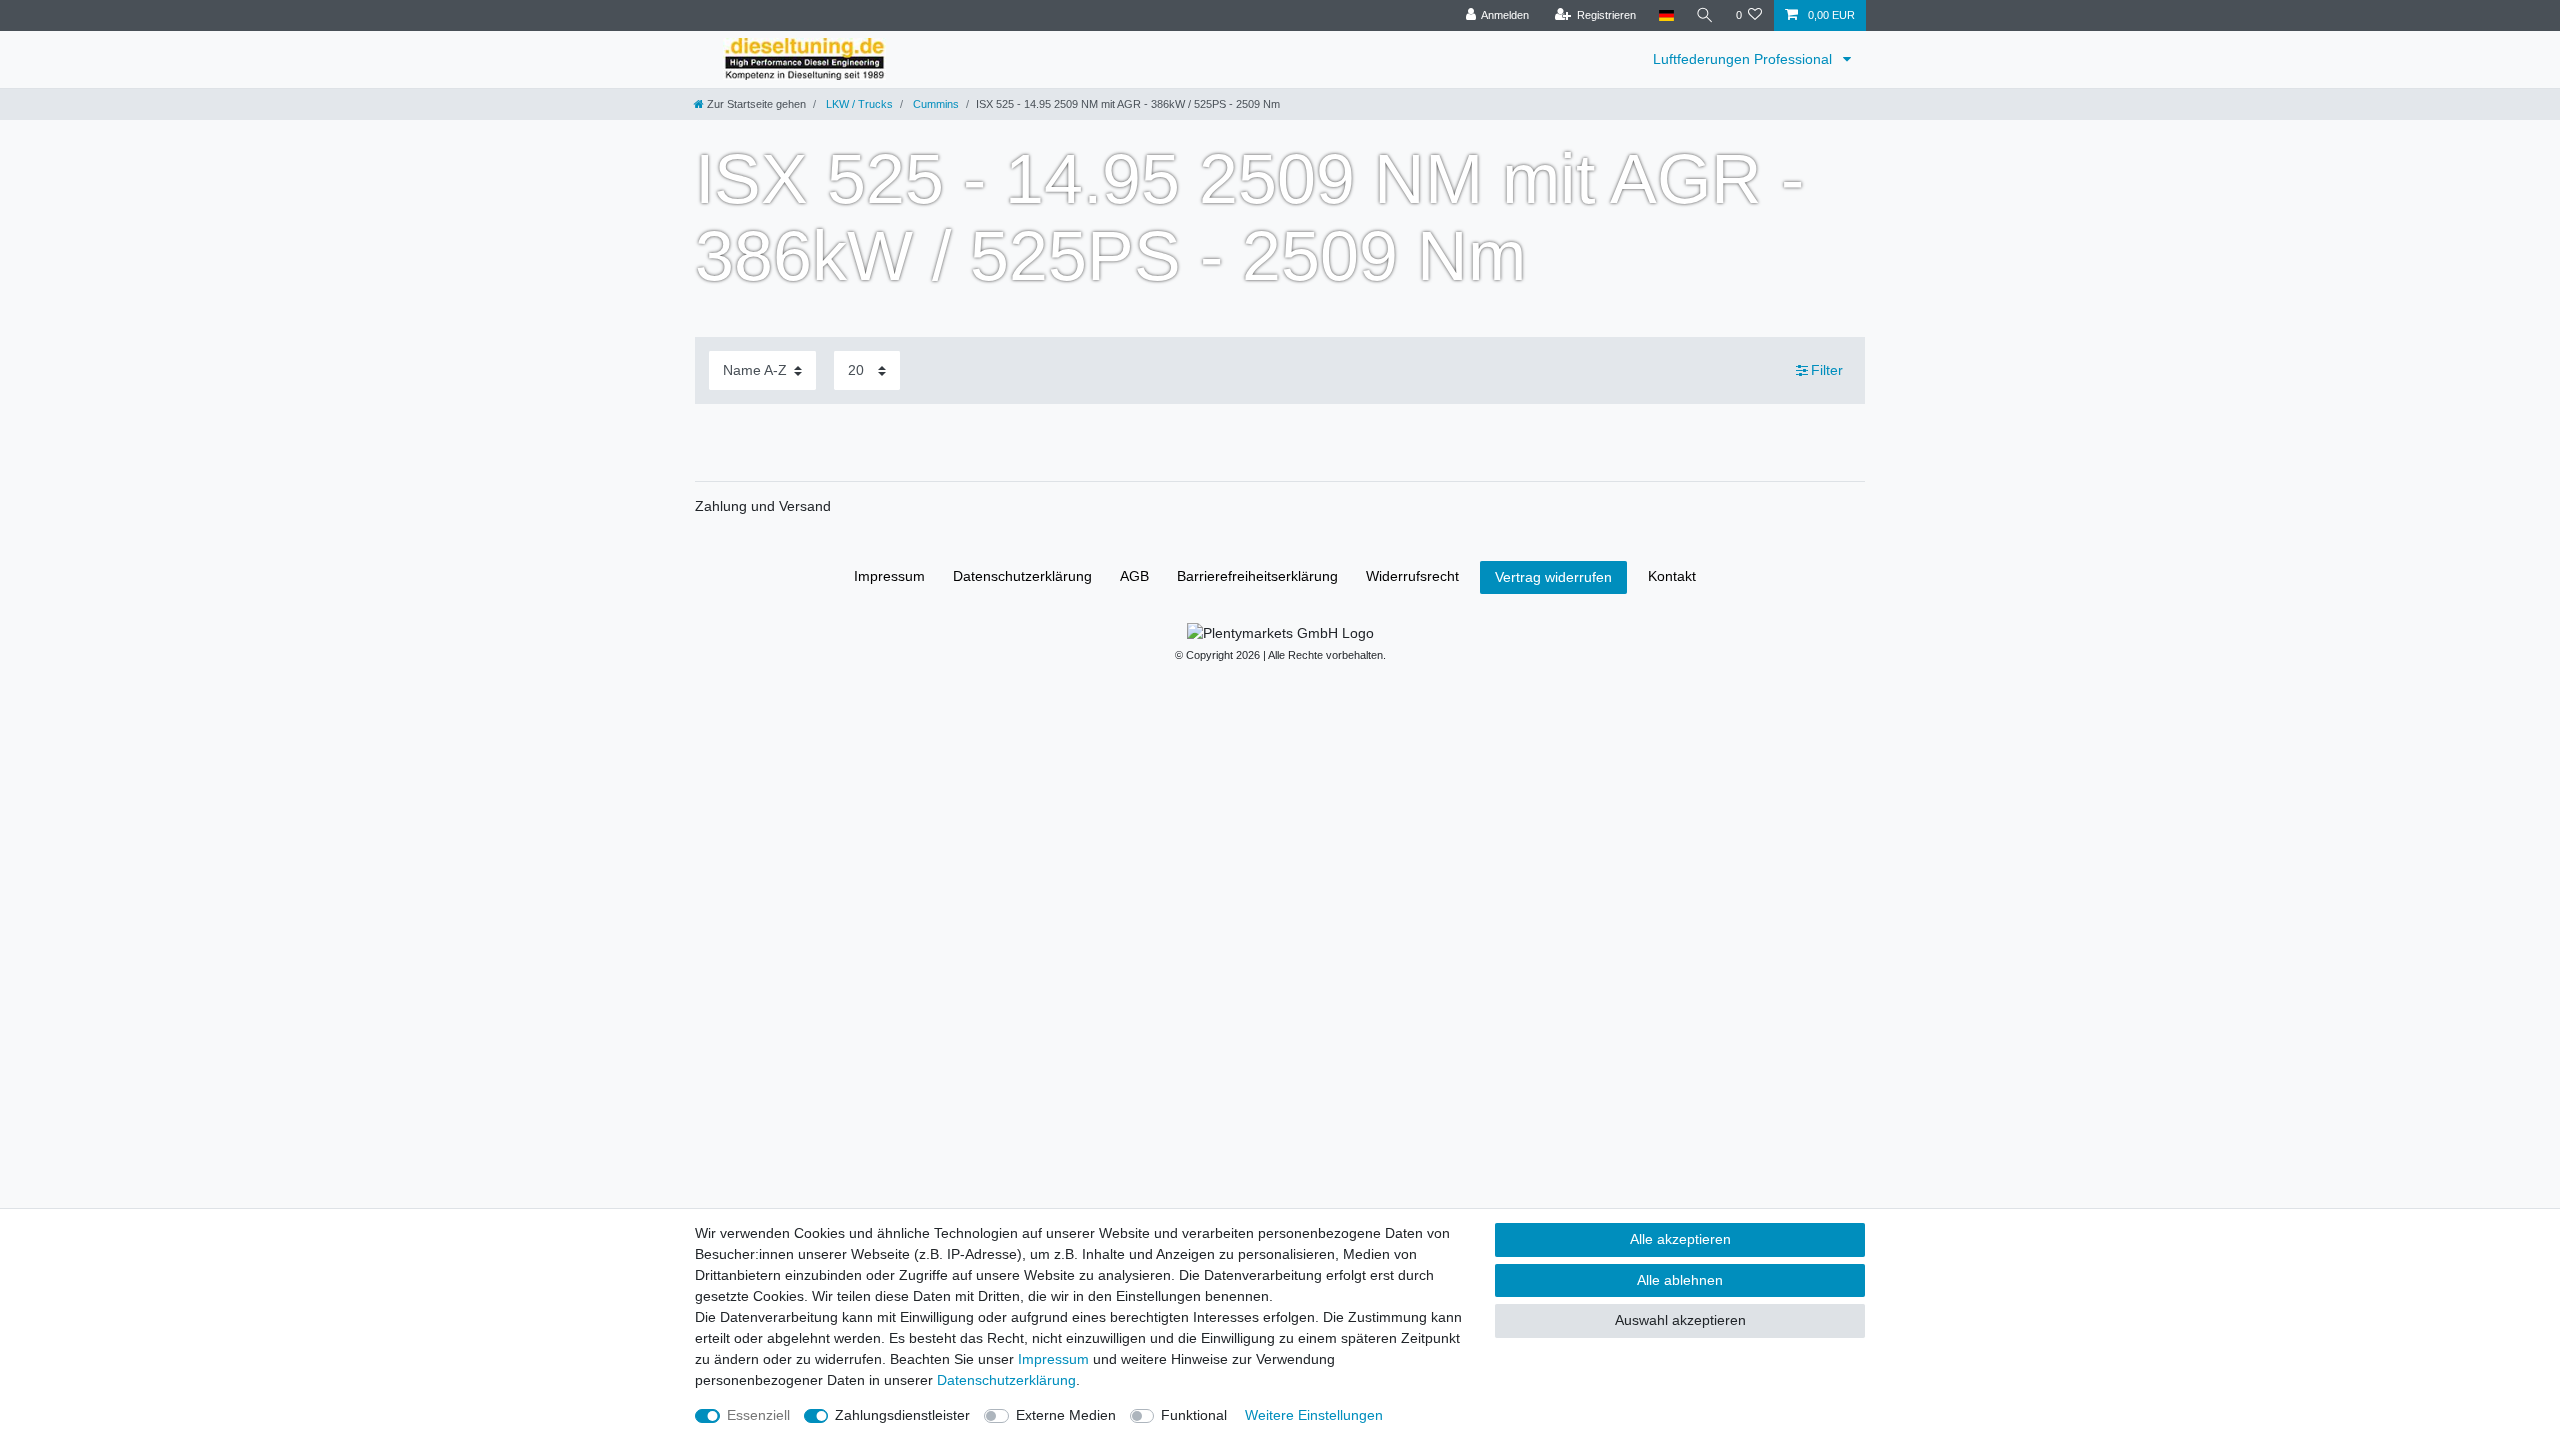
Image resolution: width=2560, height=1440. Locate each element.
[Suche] (1705, 15)
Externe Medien (1066, 1415)
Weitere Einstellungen (1314, 1415)
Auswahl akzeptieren (1680, 1320)
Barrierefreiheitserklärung (1257, 576)
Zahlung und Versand (763, 506)
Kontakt (1672, 576)
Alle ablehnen (1680, 1280)
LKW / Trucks (858, 104)
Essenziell (758, 1415)
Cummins (934, 104)
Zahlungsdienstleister (902, 1415)
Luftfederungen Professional (1744, 59)
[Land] (1665, 15)
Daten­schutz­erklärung (1022, 576)
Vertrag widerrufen (1553, 577)
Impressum (889, 576)
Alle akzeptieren (1680, 1239)
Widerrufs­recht (1412, 576)
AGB (1134, 576)
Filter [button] (1827, 370)
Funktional (1194, 1415)
